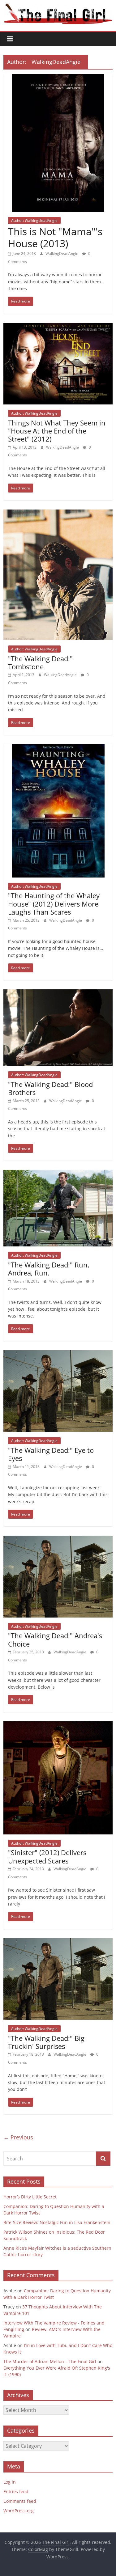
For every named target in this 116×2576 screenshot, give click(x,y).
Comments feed (20, 2501)
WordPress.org (19, 2511)
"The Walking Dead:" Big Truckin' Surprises (46, 2042)
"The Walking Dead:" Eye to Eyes (51, 1454)
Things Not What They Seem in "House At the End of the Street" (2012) (57, 431)
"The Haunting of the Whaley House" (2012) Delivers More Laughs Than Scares (54, 904)
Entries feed (16, 2491)
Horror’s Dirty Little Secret (30, 2197)
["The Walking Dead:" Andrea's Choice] (58, 1539)
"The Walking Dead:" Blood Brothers (50, 1088)
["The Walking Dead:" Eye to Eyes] (58, 1354)
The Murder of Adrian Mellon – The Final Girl (50, 2361)
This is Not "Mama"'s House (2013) (55, 237)
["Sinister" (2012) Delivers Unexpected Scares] (58, 1725)
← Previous (18, 2137)
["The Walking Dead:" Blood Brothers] (58, 993)
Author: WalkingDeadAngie (34, 220)
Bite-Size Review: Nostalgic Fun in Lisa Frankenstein (57, 2222)
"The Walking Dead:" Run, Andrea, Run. (49, 1269)
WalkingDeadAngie (62, 254)
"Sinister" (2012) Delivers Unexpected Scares (47, 1856)
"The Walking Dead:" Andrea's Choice (55, 1639)
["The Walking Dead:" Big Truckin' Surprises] (58, 1942)
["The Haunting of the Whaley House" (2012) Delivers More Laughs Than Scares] (58, 748)
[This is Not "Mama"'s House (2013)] (58, 78)
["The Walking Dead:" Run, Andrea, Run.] (58, 1174)
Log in (10, 2482)
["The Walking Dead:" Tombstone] (58, 513)
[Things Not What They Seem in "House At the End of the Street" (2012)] (58, 327)
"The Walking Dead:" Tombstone (40, 662)
